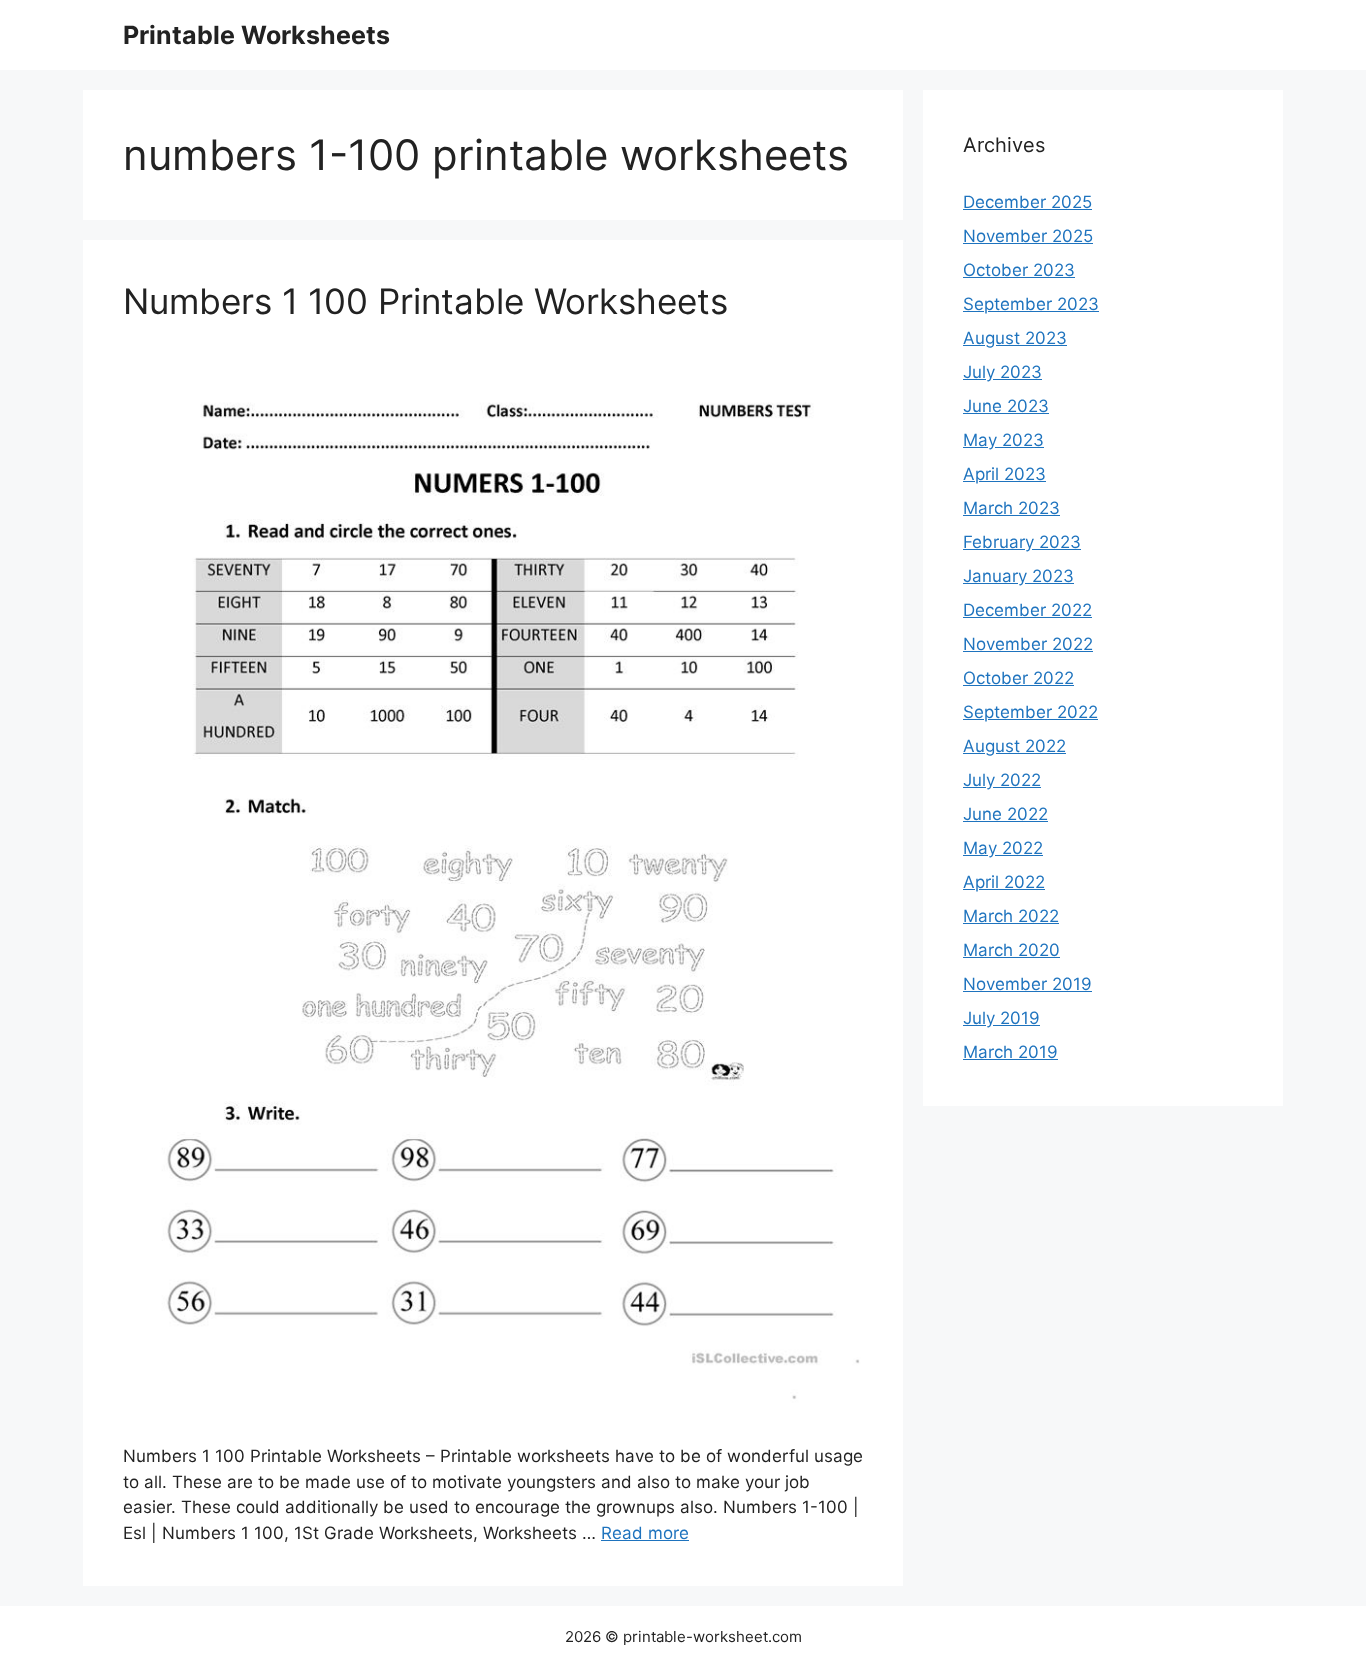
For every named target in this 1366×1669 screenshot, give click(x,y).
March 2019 (1010, 1052)
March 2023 (1011, 508)
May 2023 (1003, 440)
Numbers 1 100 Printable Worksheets (425, 301)
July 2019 (1001, 1018)
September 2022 (1030, 712)
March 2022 (1011, 916)
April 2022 (1004, 882)
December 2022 (1027, 610)
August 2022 (1014, 746)
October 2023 (1019, 270)
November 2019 (1027, 984)
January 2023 (1018, 576)
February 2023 (1022, 542)
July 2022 (1002, 780)
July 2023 (1002, 372)
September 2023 (1031, 304)
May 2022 (1003, 848)
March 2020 (1011, 950)
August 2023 (1015, 338)
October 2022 (1018, 678)
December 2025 (1027, 202)
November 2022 (1028, 644)
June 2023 (1006, 406)
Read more (645, 1533)
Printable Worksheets (256, 35)
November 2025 (1028, 236)
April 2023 (1004, 474)
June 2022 (1005, 814)
